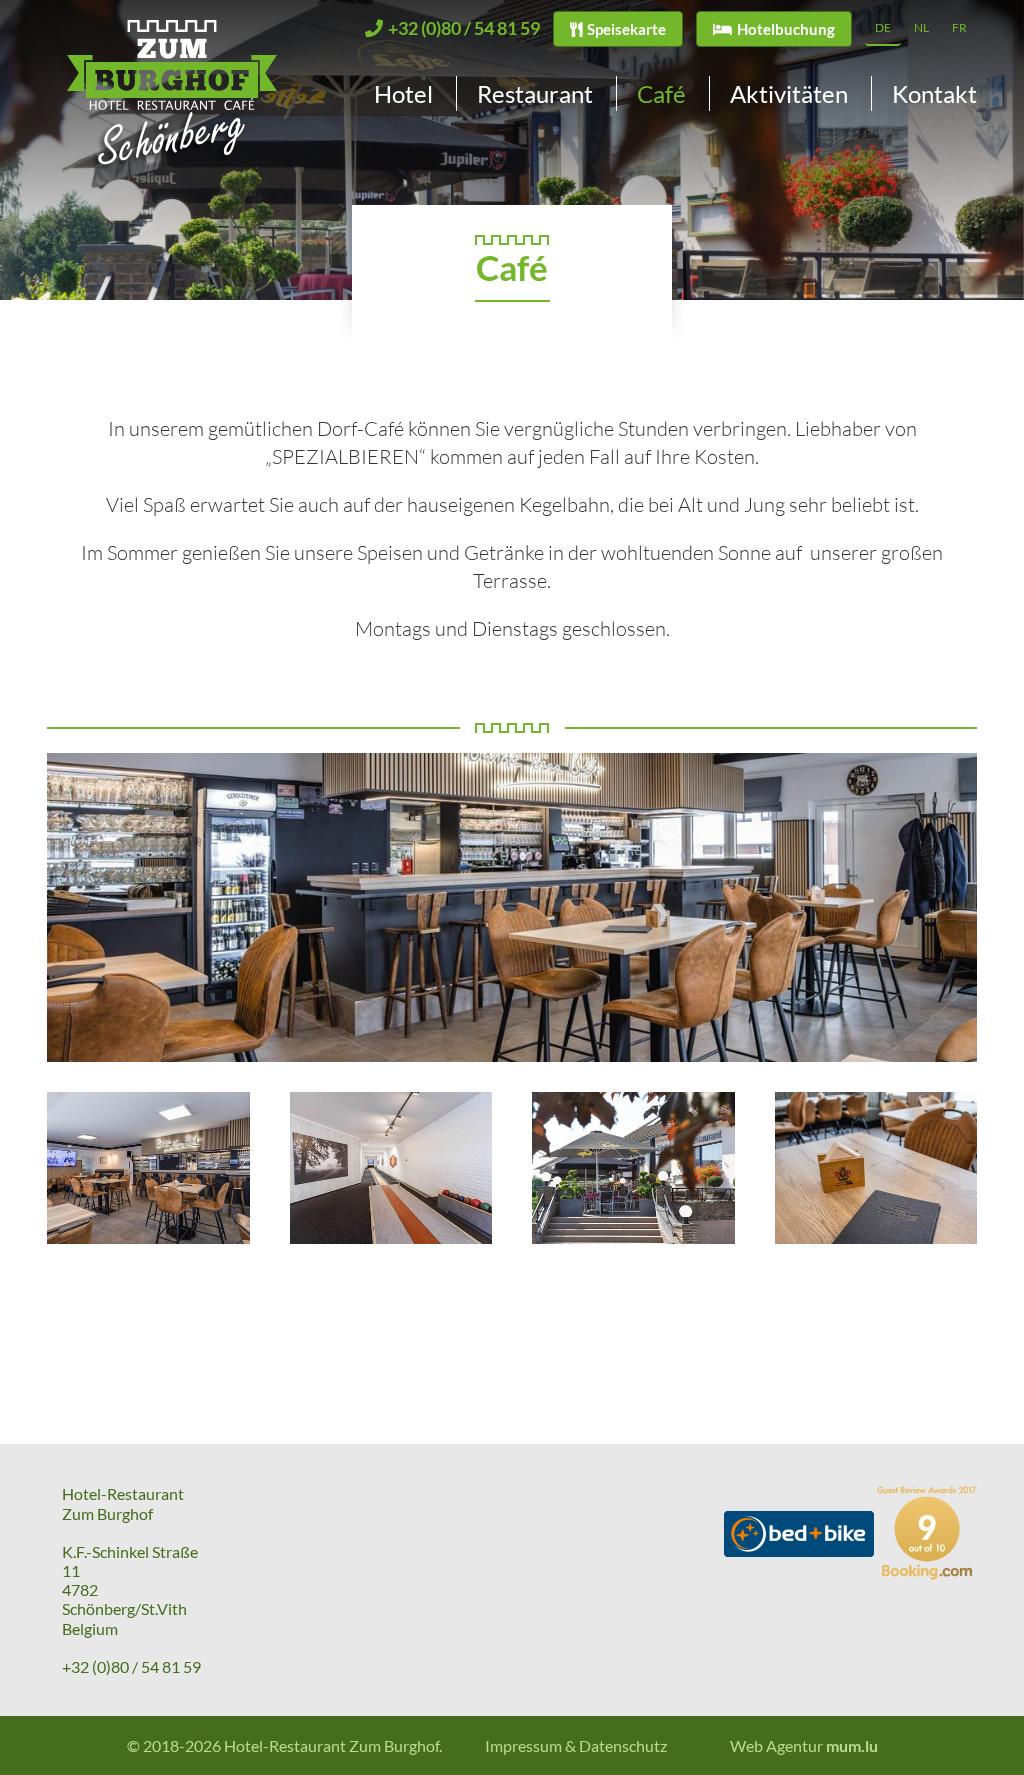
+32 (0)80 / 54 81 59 (131, 1666)
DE (883, 27)
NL (921, 27)
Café (661, 93)
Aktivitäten (789, 93)
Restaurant (535, 93)
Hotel (403, 93)
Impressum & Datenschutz (576, 1745)
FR (959, 27)
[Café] (148, 1168)
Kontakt (934, 93)
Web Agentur (776, 1745)
